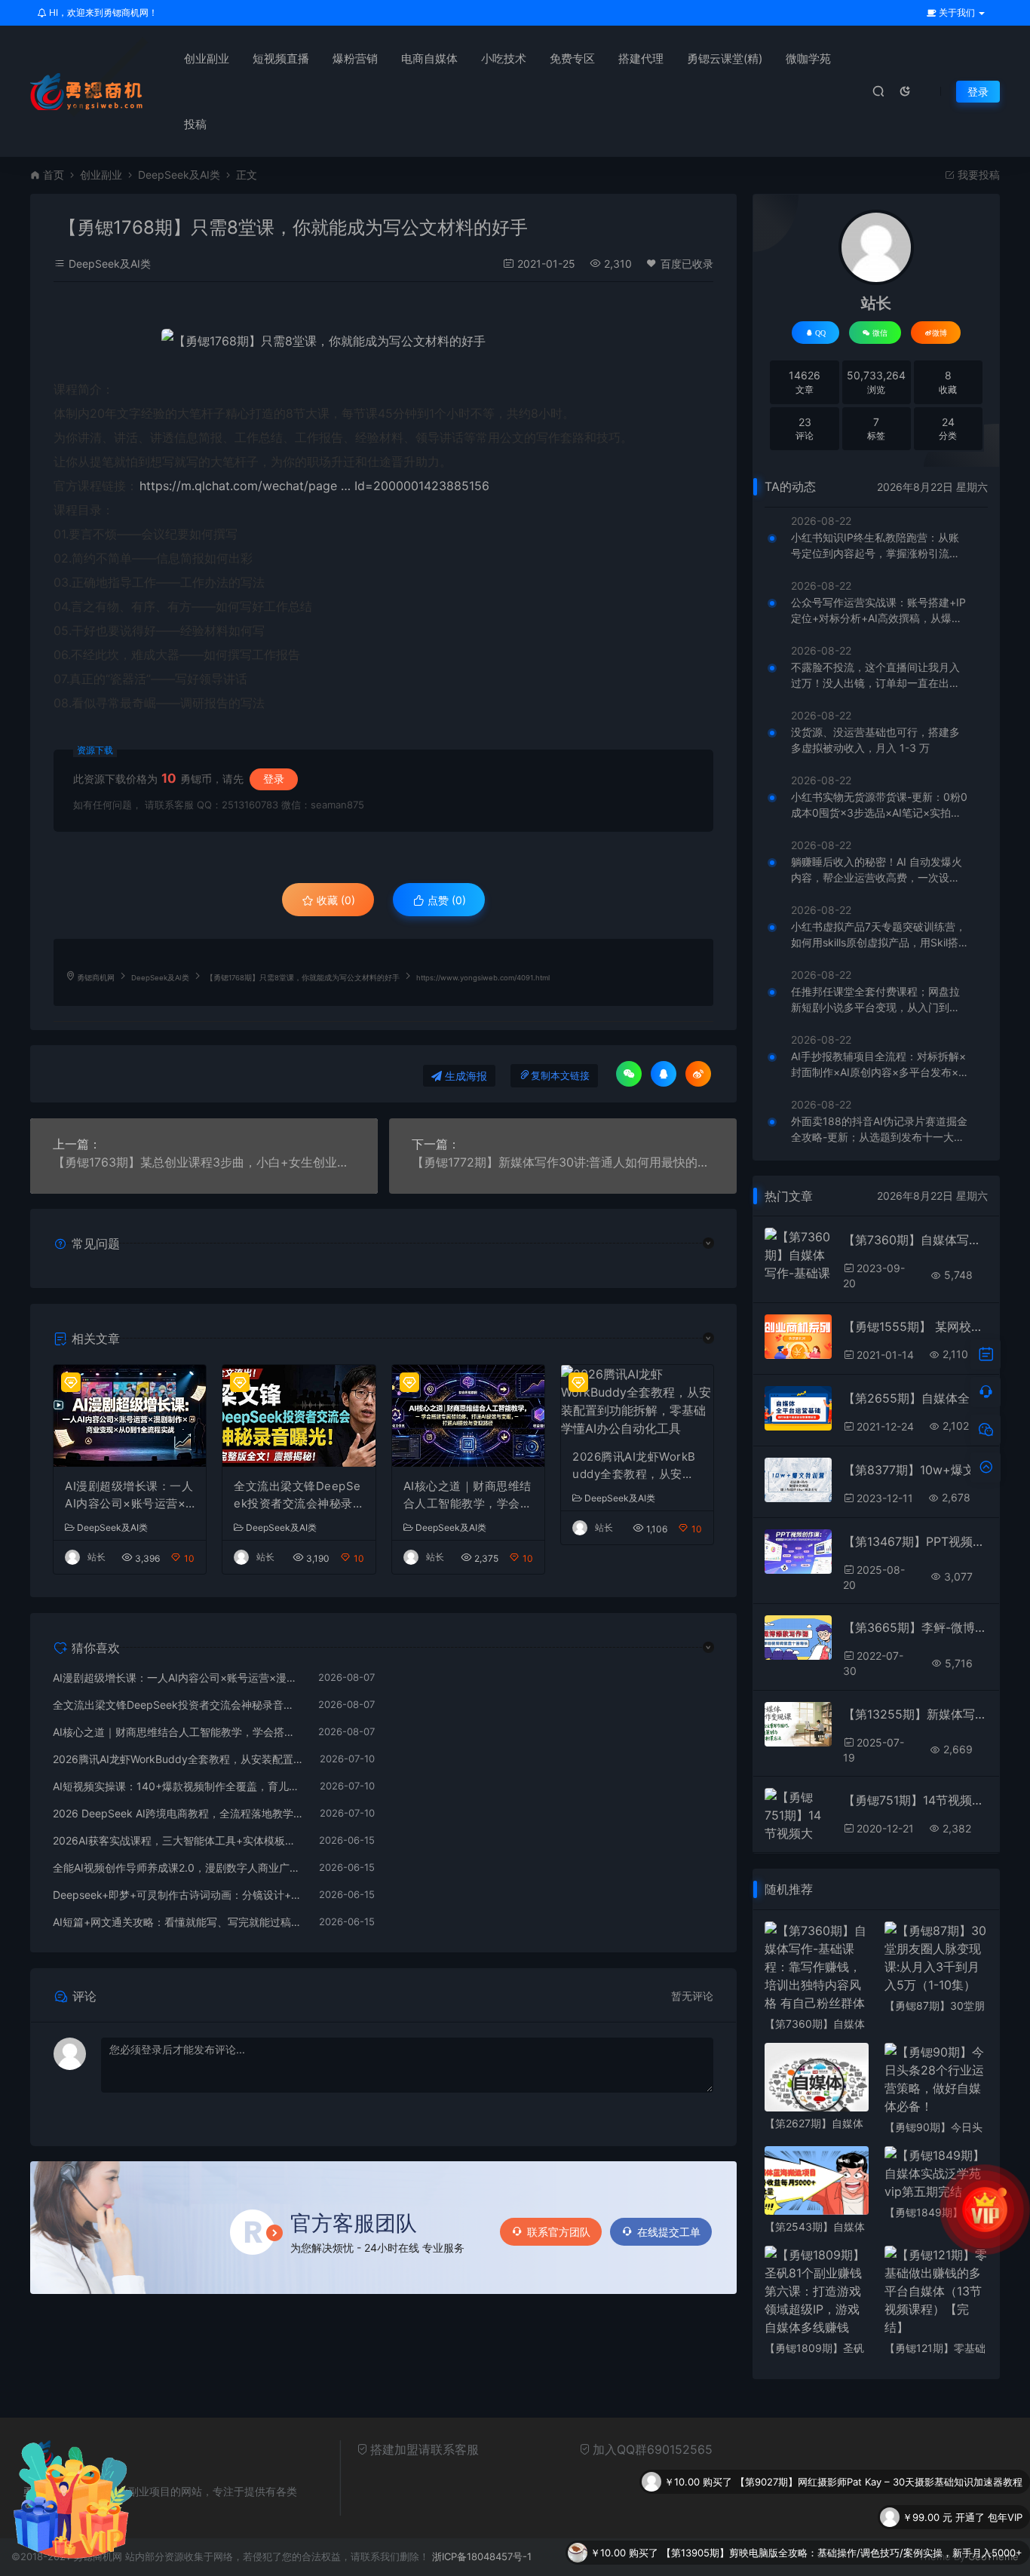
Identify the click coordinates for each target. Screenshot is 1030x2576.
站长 (97, 1557)
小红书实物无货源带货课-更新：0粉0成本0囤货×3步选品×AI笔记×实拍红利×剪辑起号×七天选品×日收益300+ (879, 805)
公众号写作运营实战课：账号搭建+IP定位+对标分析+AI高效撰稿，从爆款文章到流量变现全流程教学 (878, 611)
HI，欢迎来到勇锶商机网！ (102, 12)
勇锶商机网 (96, 978)
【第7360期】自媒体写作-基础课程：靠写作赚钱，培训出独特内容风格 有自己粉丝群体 (915, 1240)
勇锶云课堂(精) (725, 58)
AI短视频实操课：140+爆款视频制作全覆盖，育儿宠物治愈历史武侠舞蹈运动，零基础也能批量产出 (179, 1786)
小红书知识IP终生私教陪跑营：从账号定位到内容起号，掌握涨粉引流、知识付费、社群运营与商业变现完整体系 (875, 546)
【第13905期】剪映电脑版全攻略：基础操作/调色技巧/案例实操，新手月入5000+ (842, 2517)
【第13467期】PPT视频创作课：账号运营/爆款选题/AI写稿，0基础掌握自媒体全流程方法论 (915, 1541)
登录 (978, 92)
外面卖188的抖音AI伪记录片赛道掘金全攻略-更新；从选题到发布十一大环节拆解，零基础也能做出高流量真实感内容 (879, 1130)
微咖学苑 (808, 58)
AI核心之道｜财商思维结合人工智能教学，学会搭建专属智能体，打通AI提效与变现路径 (468, 1495)
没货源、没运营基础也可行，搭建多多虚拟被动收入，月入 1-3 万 (875, 740)
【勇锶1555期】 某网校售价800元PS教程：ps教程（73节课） (915, 1326)
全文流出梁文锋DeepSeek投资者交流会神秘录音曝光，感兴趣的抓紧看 (298, 1495)
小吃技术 (504, 58)
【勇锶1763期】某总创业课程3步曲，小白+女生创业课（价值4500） (204, 1162)
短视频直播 (281, 58)
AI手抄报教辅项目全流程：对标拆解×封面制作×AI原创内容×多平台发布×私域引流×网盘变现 (878, 1065)
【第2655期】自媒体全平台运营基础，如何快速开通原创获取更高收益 (915, 1398)
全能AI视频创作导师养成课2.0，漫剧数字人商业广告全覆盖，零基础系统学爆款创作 (178, 1868)
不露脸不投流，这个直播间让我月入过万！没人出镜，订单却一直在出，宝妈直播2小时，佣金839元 (875, 676)
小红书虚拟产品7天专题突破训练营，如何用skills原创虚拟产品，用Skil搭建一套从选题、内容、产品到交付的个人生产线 (878, 935)
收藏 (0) (334, 900)
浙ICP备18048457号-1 (482, 2556)
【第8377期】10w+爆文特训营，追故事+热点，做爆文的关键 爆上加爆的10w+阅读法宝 (915, 1470)
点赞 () (445, 900)
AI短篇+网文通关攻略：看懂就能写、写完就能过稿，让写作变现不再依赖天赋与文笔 (178, 1922)
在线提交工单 (669, 2232)
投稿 (195, 124)
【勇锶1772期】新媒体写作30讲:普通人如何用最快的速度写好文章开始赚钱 (563, 1162)
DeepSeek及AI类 (179, 175)
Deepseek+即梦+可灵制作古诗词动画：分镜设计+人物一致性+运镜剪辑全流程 (178, 1895)
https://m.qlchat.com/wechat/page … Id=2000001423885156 (314, 486)
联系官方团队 (559, 2232)
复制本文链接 (560, 1076)
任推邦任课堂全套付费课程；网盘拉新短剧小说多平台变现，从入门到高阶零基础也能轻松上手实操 (875, 1000)
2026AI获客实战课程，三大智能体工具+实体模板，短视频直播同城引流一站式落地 (178, 1840)
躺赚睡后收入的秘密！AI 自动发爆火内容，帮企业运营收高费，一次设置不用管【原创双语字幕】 (877, 870)
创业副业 (207, 58)
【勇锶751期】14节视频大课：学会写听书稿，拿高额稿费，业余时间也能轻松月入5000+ (915, 1800)
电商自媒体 (429, 58)
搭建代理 (641, 58)
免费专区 (572, 58)
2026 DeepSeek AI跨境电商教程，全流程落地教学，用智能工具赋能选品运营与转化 (179, 1813)
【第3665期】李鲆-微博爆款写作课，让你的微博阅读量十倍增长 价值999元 (915, 1627)
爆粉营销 (355, 58)
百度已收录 (687, 264)
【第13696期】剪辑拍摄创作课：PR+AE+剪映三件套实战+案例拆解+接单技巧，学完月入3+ (819, 2553)
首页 (54, 175)
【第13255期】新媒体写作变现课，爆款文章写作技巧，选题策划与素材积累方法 (915, 1714)
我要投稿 (977, 175)
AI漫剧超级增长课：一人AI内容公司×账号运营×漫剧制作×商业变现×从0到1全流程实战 (129, 1495)
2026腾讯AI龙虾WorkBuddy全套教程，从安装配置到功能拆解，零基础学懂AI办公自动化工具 (637, 1466)
